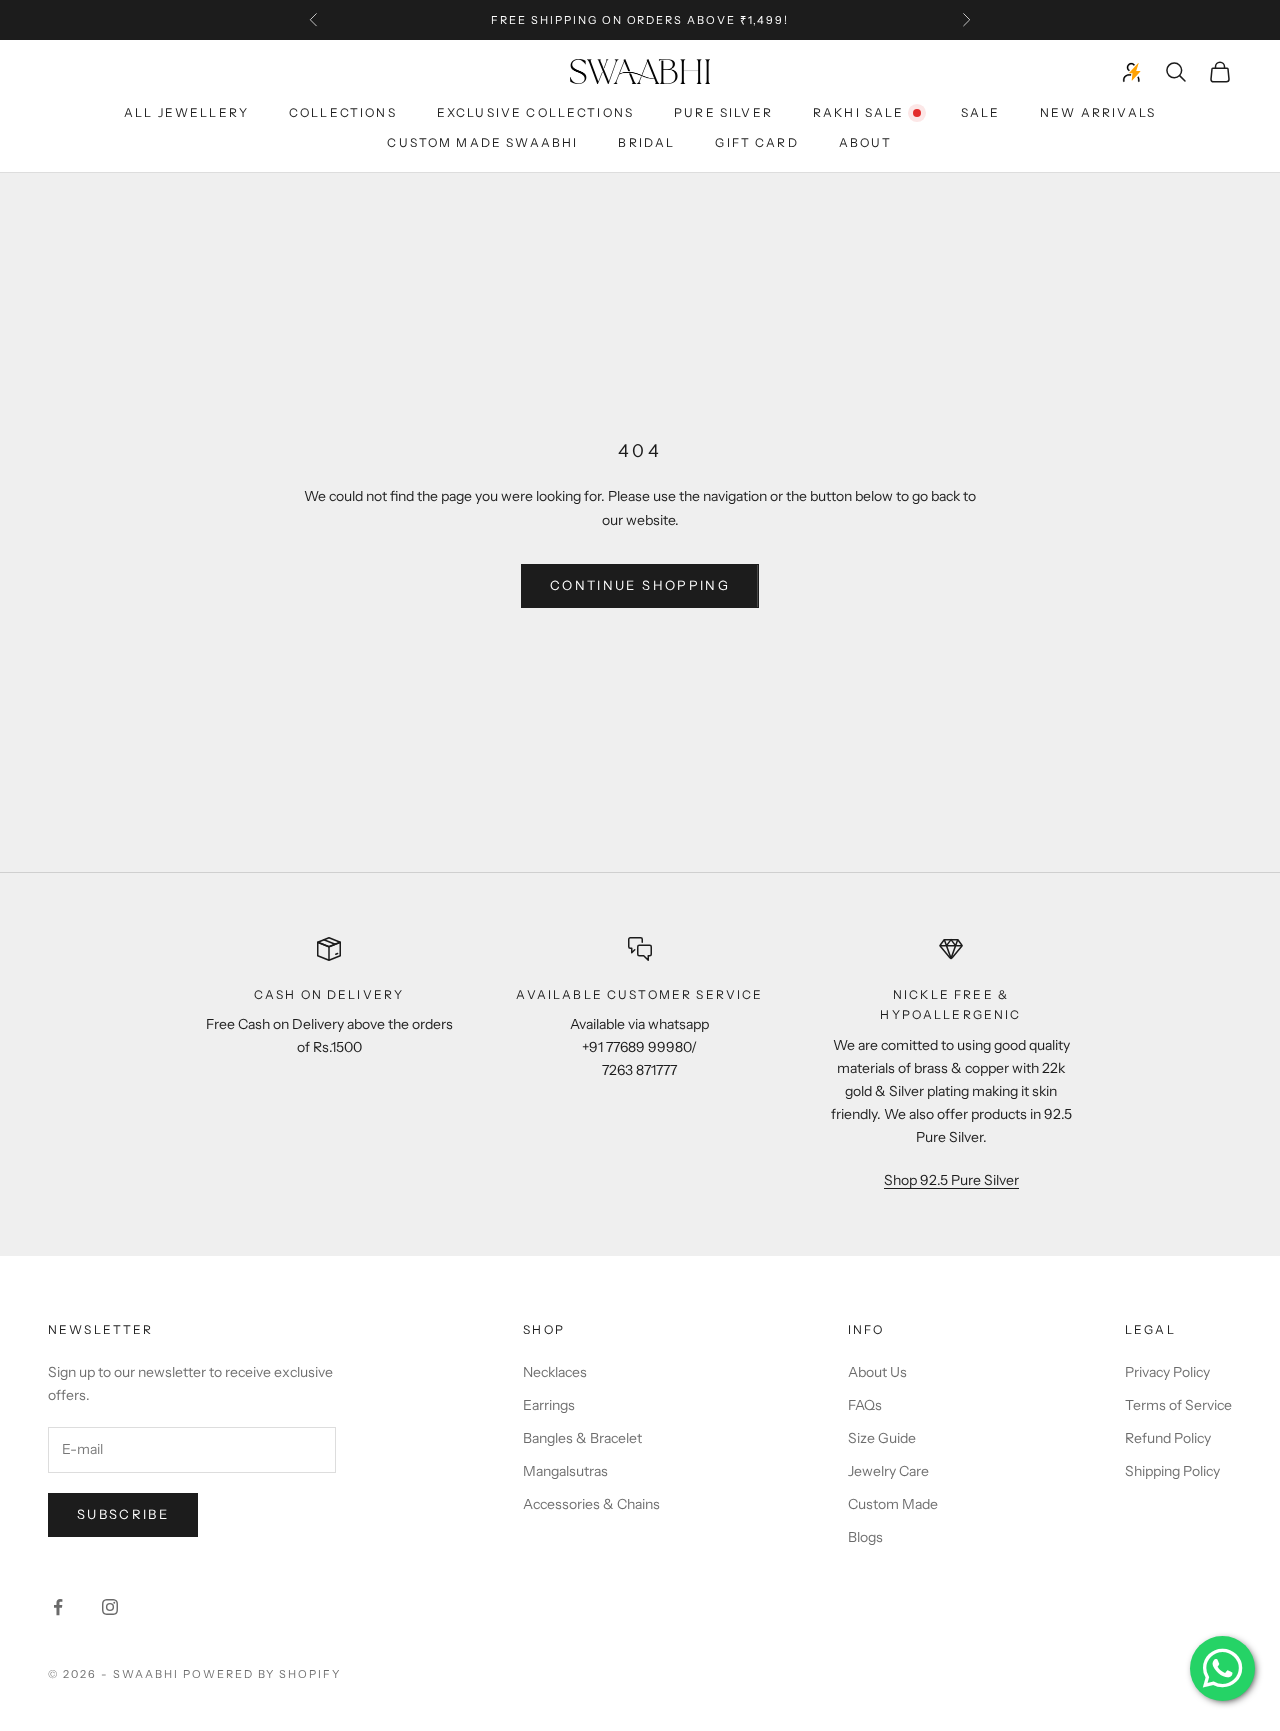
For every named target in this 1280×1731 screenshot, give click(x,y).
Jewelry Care (888, 1471)
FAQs (865, 1405)
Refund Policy (1168, 1438)
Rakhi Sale (859, 112)
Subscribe (123, 1514)
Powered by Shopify (262, 1674)
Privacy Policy (1167, 1372)
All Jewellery (186, 112)
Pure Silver (723, 112)
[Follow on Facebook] (58, 1607)
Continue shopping (640, 585)
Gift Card (756, 142)
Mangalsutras (565, 1471)
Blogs (865, 1537)
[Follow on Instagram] (110, 1607)
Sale (981, 112)
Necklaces (555, 1372)
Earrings (549, 1405)
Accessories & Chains (591, 1504)
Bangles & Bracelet (582, 1438)
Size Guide (882, 1438)
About (866, 142)
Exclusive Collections (535, 112)
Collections (343, 112)
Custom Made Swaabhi (482, 142)
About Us (877, 1372)
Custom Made (893, 1504)
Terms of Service (1178, 1405)
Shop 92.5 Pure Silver (951, 1180)
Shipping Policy (1172, 1471)
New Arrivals (1098, 112)
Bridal (646, 142)
